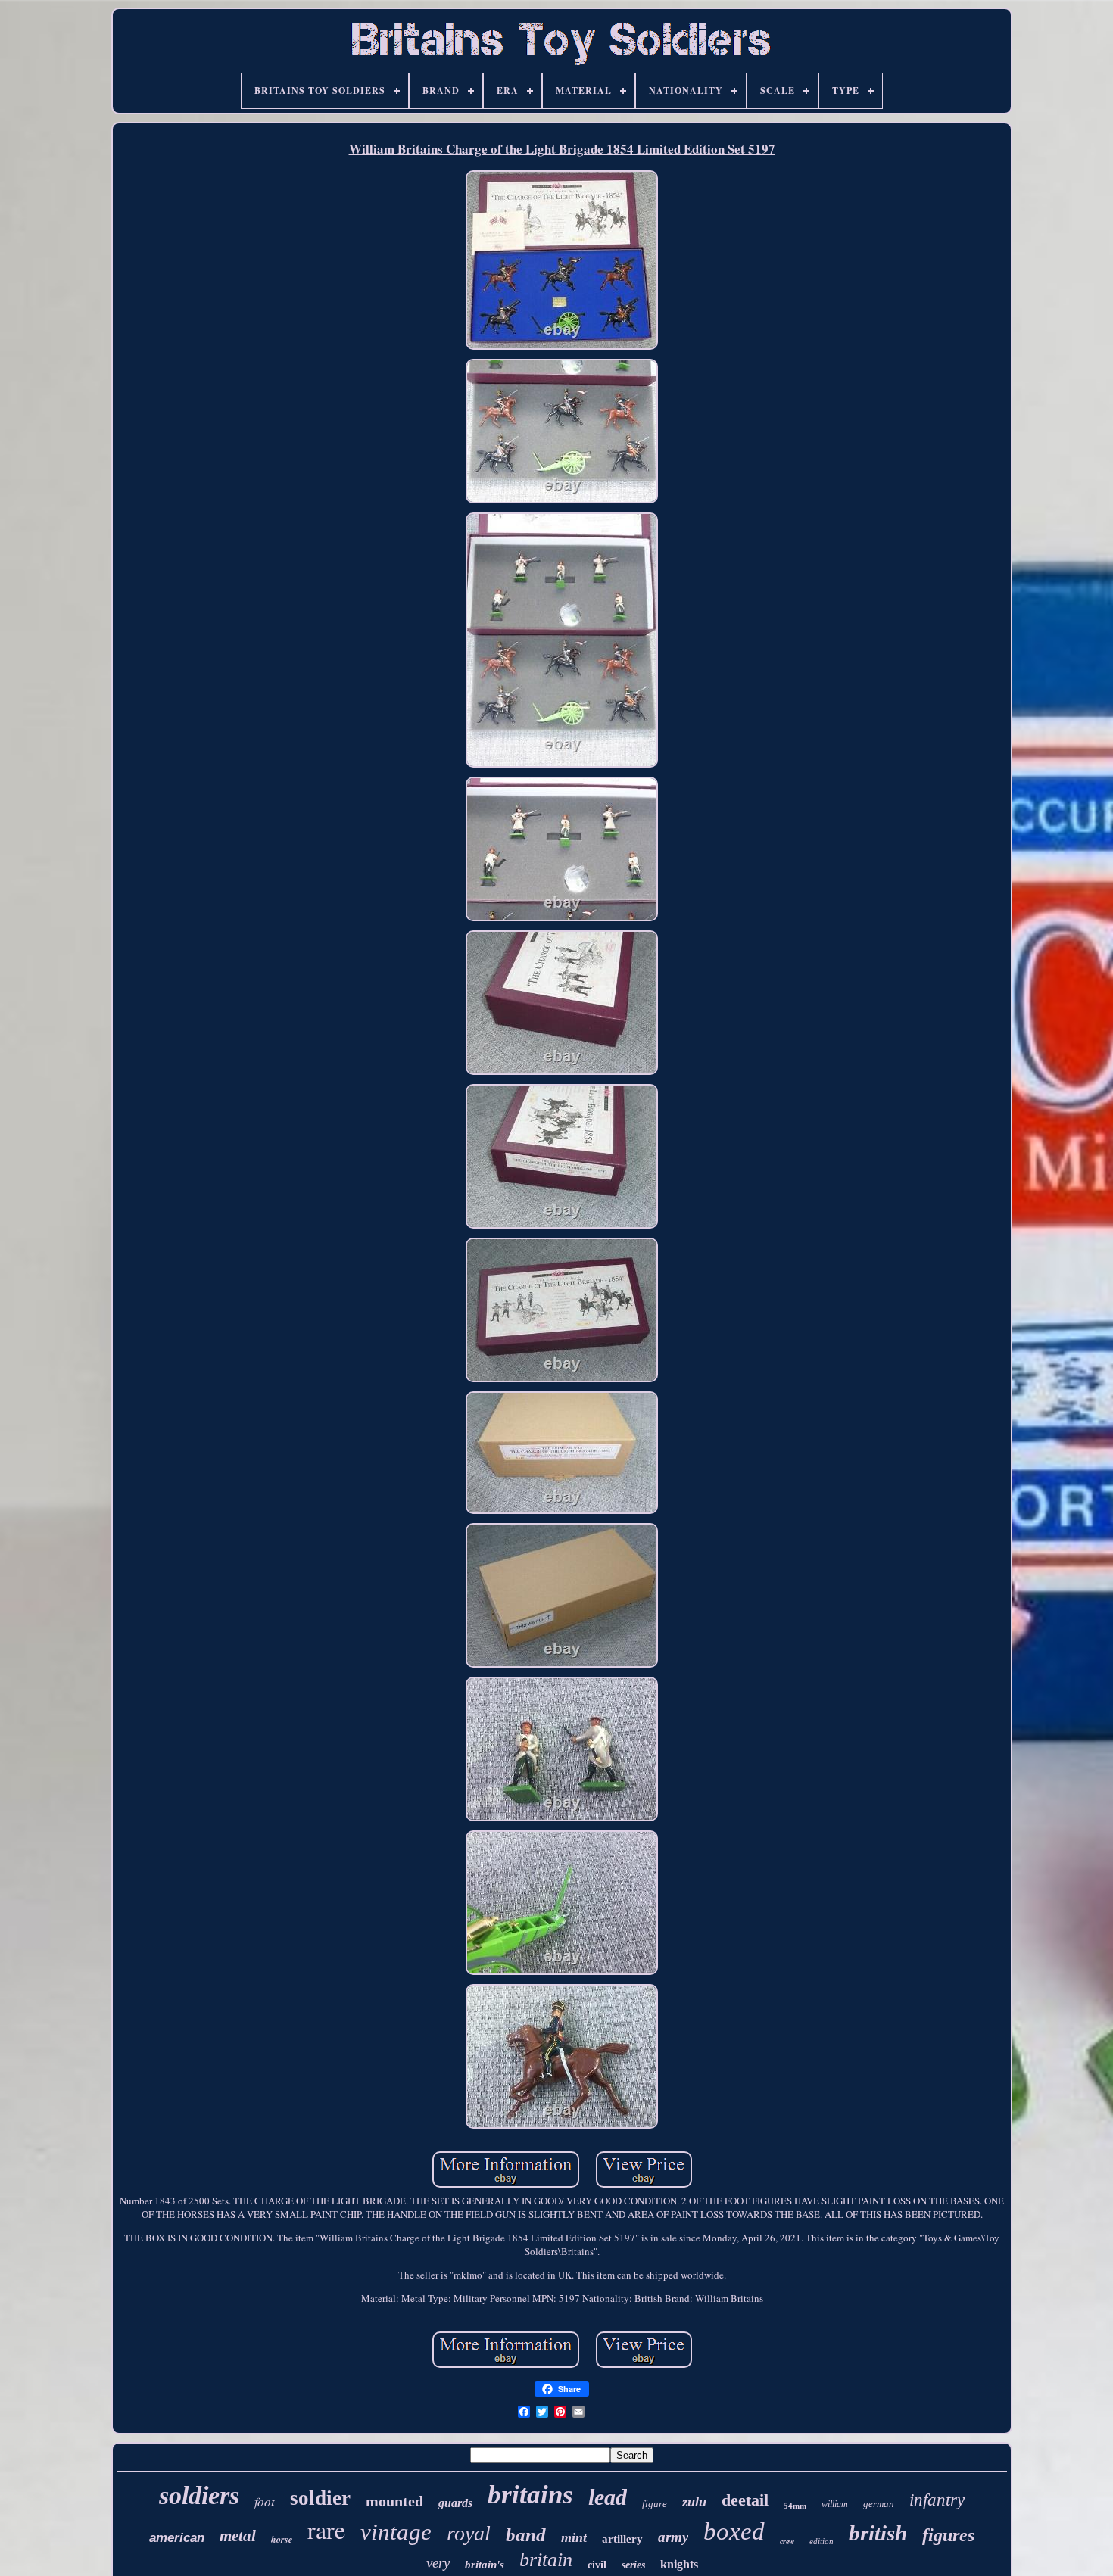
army (673, 2537)
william (835, 2504)
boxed (734, 2531)
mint (574, 2537)
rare (326, 2529)
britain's (485, 2565)
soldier (320, 2498)
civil (597, 2565)
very (438, 2563)
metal (238, 2536)
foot (265, 2501)
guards (455, 2503)
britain (546, 2560)
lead (608, 2497)
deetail (745, 2500)
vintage (396, 2532)
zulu (694, 2502)
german (879, 2504)
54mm (795, 2506)
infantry (937, 2500)
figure (655, 2504)
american (177, 2538)
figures (948, 2535)
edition (821, 2541)
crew (787, 2542)
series (633, 2565)
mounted (394, 2501)
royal (469, 2533)
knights (679, 2564)
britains (530, 2495)
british (878, 2533)
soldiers (199, 2495)
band (526, 2535)
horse (282, 2539)
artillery (622, 2539)
